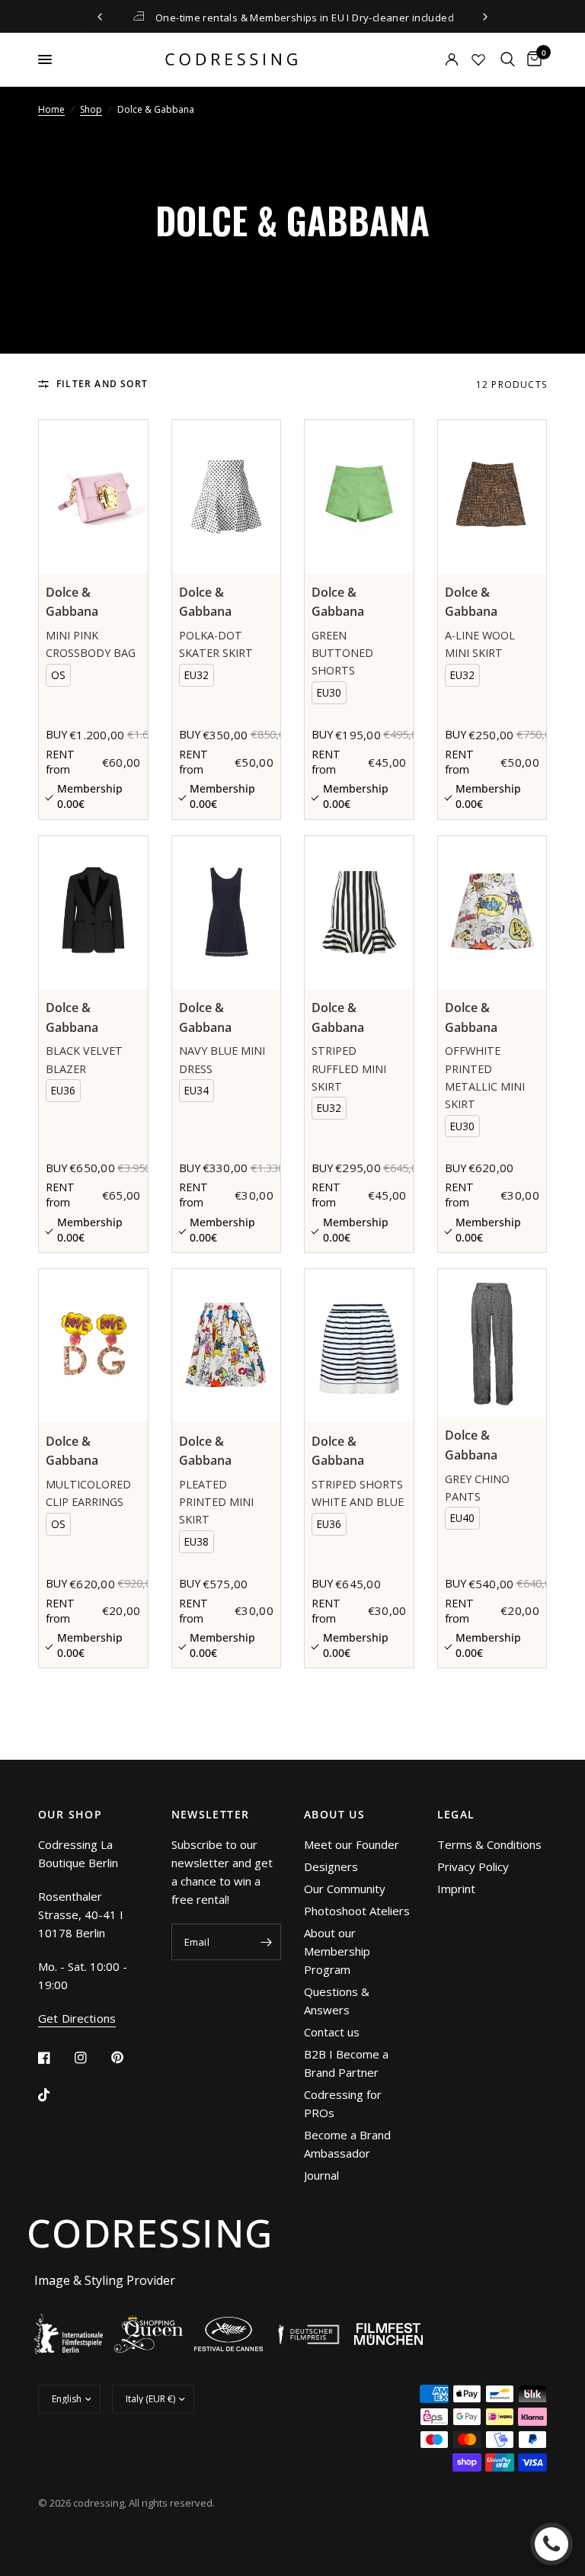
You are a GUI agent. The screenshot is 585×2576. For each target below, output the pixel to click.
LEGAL (456, 1815)
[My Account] (431, 59)
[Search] (508, 59)
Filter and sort (102, 384)
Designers (331, 1866)
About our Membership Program (337, 1951)
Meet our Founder (352, 1844)
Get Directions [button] (77, 2019)
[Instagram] (91, 2058)
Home (51, 109)
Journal (321, 2175)
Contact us (332, 2032)
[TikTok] (55, 2095)
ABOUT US (334, 1815)
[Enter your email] (266, 1942)
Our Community (345, 1889)
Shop (91, 109)
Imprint (456, 1889)
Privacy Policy (473, 1866)
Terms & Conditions (489, 1844)
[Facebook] (55, 2058)
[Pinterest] (128, 2057)
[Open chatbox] (551, 2544)
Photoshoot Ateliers (357, 1911)
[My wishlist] (478, 59)
